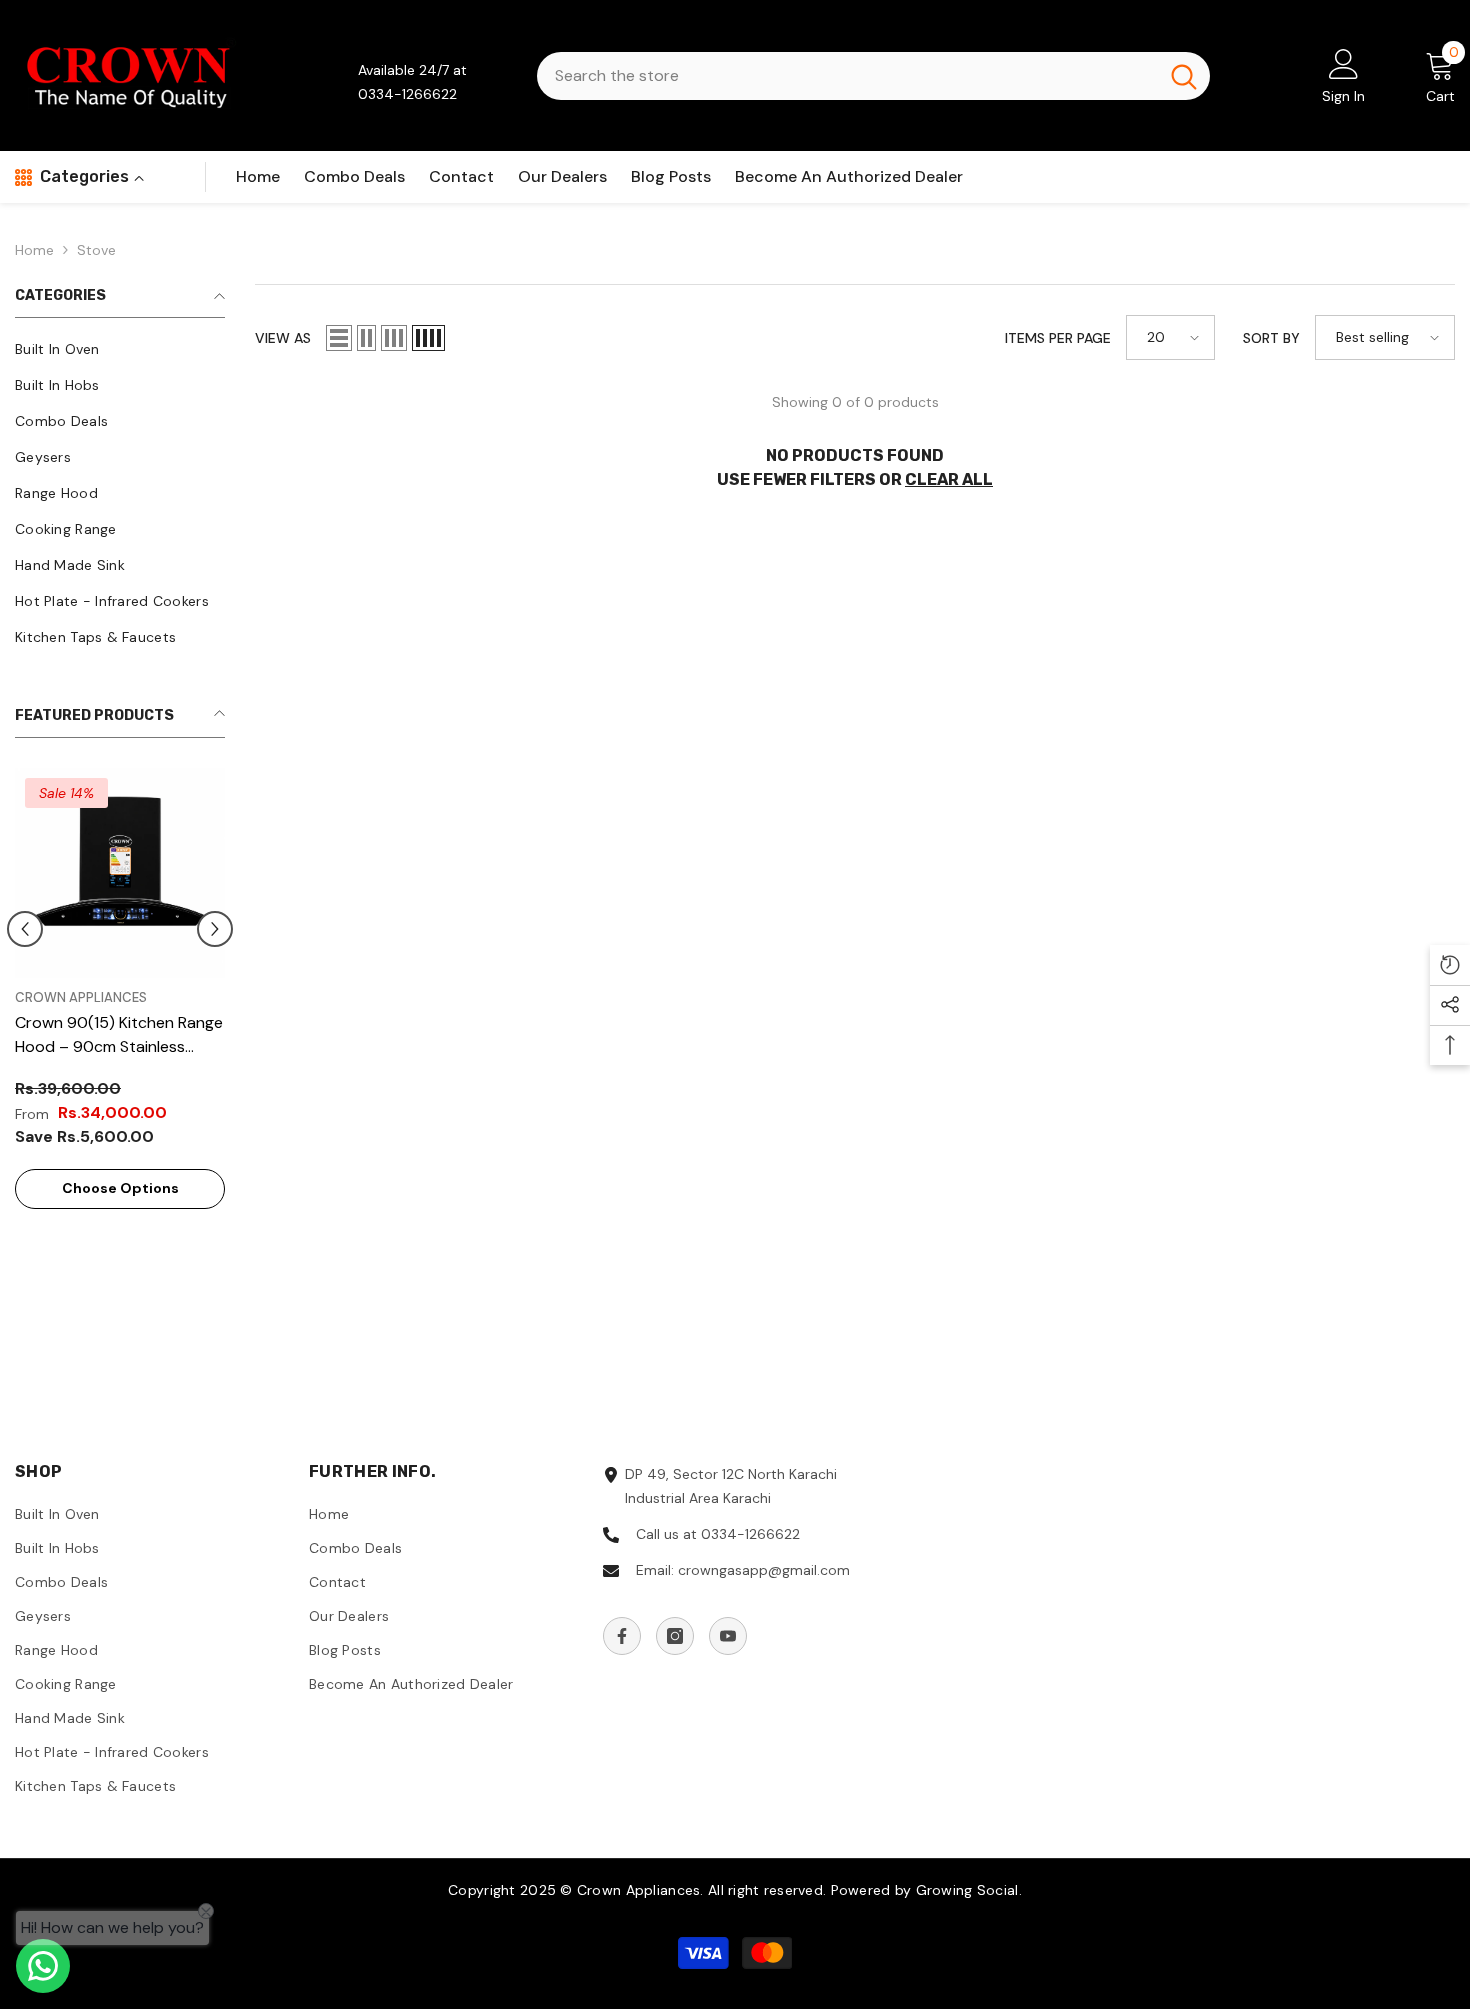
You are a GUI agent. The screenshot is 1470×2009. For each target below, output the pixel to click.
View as (283, 338)
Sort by (1271, 338)
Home (34, 250)
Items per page (1058, 338)
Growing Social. (969, 1890)
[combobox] (847, 76)
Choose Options (120, 1188)
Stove (96, 250)
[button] (25, 929)
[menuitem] (120, 349)
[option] (120, 998)
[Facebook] (622, 1636)
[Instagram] (675, 1636)
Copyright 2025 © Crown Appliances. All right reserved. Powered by (681, 1890)
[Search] (873, 76)
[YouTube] (728, 1636)
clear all (949, 479)
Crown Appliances (81, 997)
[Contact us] (43, 1966)
